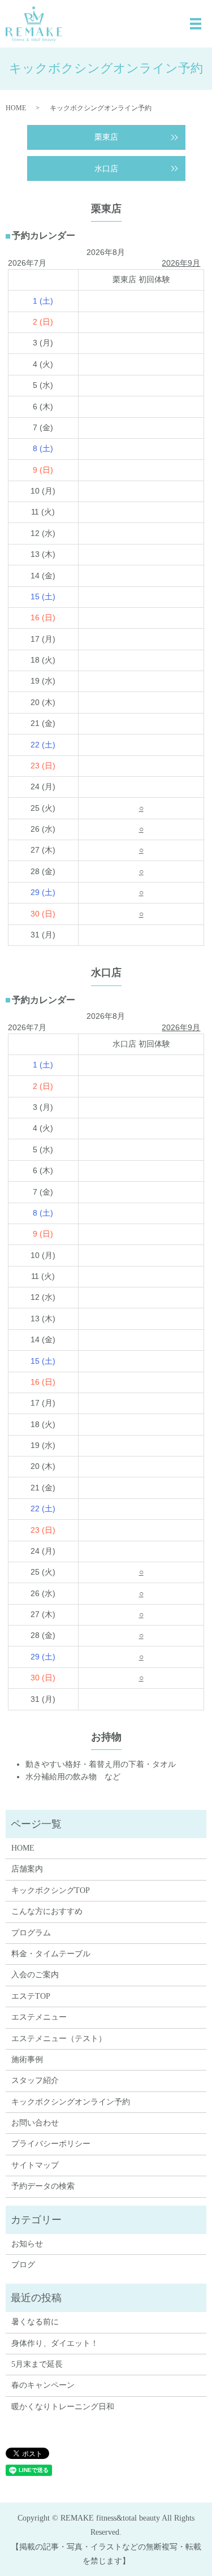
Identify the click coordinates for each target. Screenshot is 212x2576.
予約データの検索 (43, 2186)
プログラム (31, 1933)
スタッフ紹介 (35, 2080)
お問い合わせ (35, 2123)
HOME (16, 108)
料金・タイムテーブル (51, 1954)
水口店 (106, 169)
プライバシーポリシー (51, 2144)
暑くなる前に (35, 2322)
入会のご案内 (35, 1975)
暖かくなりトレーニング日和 (63, 2407)
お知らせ (27, 2244)
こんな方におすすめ (47, 1911)
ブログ (23, 2265)
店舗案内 (27, 1869)
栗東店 (106, 137)
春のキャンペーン (43, 2385)
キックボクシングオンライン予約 (71, 2102)
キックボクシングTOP (51, 1890)
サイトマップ (35, 2165)
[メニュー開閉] (196, 24)
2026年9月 (181, 263)
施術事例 (27, 2059)
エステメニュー (39, 2017)
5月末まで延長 (37, 2364)
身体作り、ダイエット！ (55, 2343)
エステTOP (31, 1996)
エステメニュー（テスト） (59, 2039)
